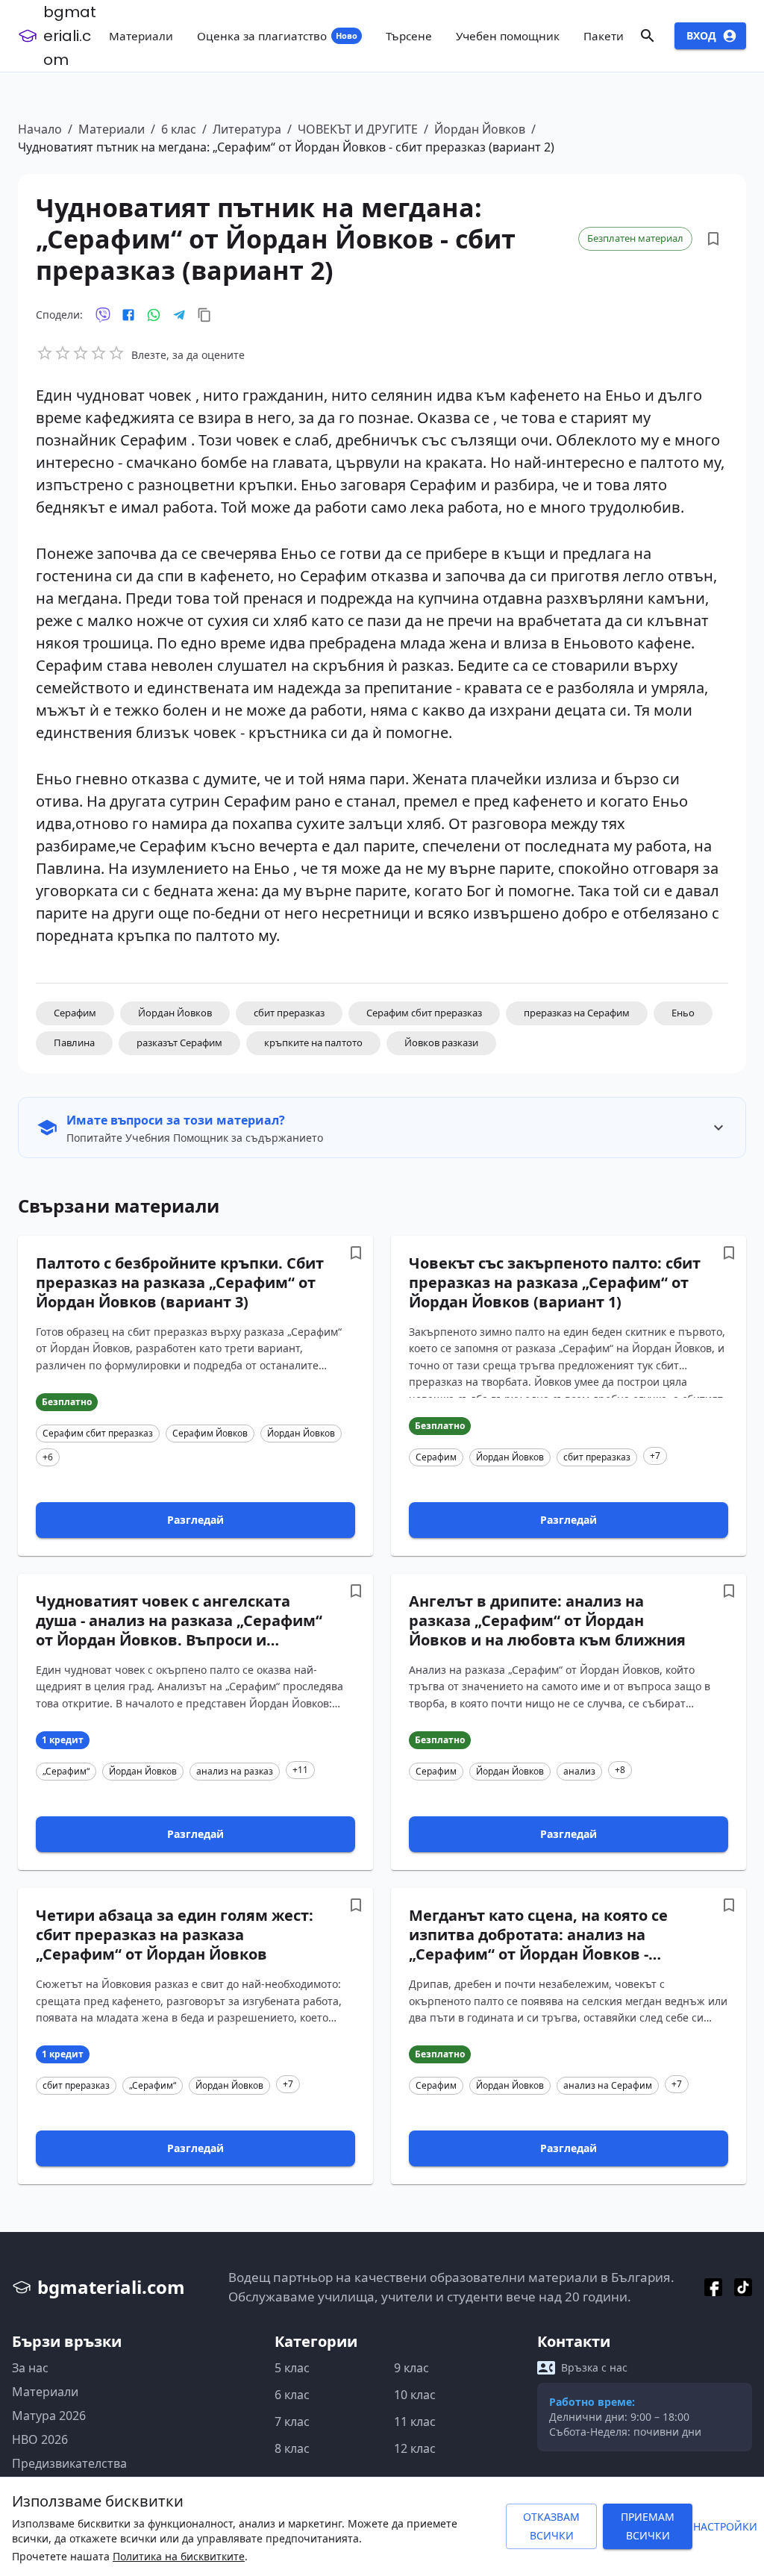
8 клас (292, 2448)
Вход (701, 35)
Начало (40, 129)
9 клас (411, 2368)
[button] (75, 1013)
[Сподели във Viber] (103, 315)
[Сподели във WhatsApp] (154, 315)
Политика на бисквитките (179, 2556)
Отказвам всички (551, 2526)
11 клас (415, 2422)
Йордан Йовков (480, 129)
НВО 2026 (40, 2439)
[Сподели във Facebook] (128, 315)
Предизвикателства (69, 2463)
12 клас (415, 2448)
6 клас (179, 129)
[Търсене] (648, 36)
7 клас (292, 2422)
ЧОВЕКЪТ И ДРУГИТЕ (358, 129)
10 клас (415, 2395)
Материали (112, 129)
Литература (247, 129)
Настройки (725, 2526)
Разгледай (195, 1520)
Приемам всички (648, 2526)
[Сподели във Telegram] (179, 315)
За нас (30, 2368)
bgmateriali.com (70, 36)
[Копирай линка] (204, 315)
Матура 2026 (49, 2416)
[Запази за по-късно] (713, 239)
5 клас (292, 2368)
